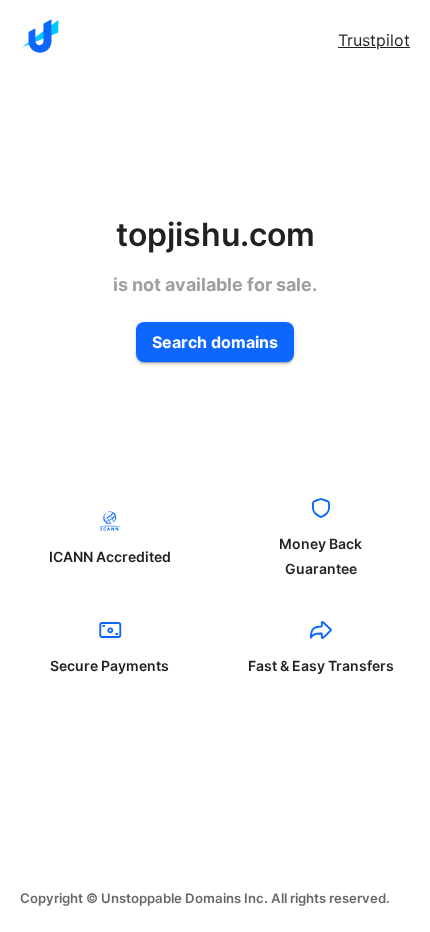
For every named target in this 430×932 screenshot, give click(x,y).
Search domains (215, 342)
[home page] (40, 36)
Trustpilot (374, 40)
